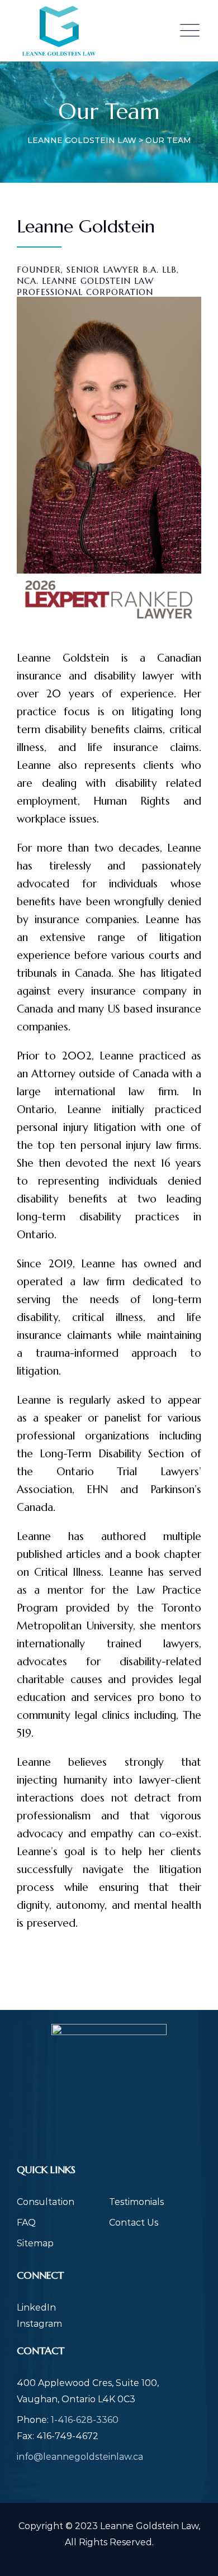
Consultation (46, 2202)
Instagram (39, 2324)
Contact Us (134, 2223)
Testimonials (136, 2202)
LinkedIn (36, 2308)
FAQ (26, 2223)
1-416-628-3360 (85, 2420)
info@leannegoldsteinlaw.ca (80, 2457)
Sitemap (35, 2243)
